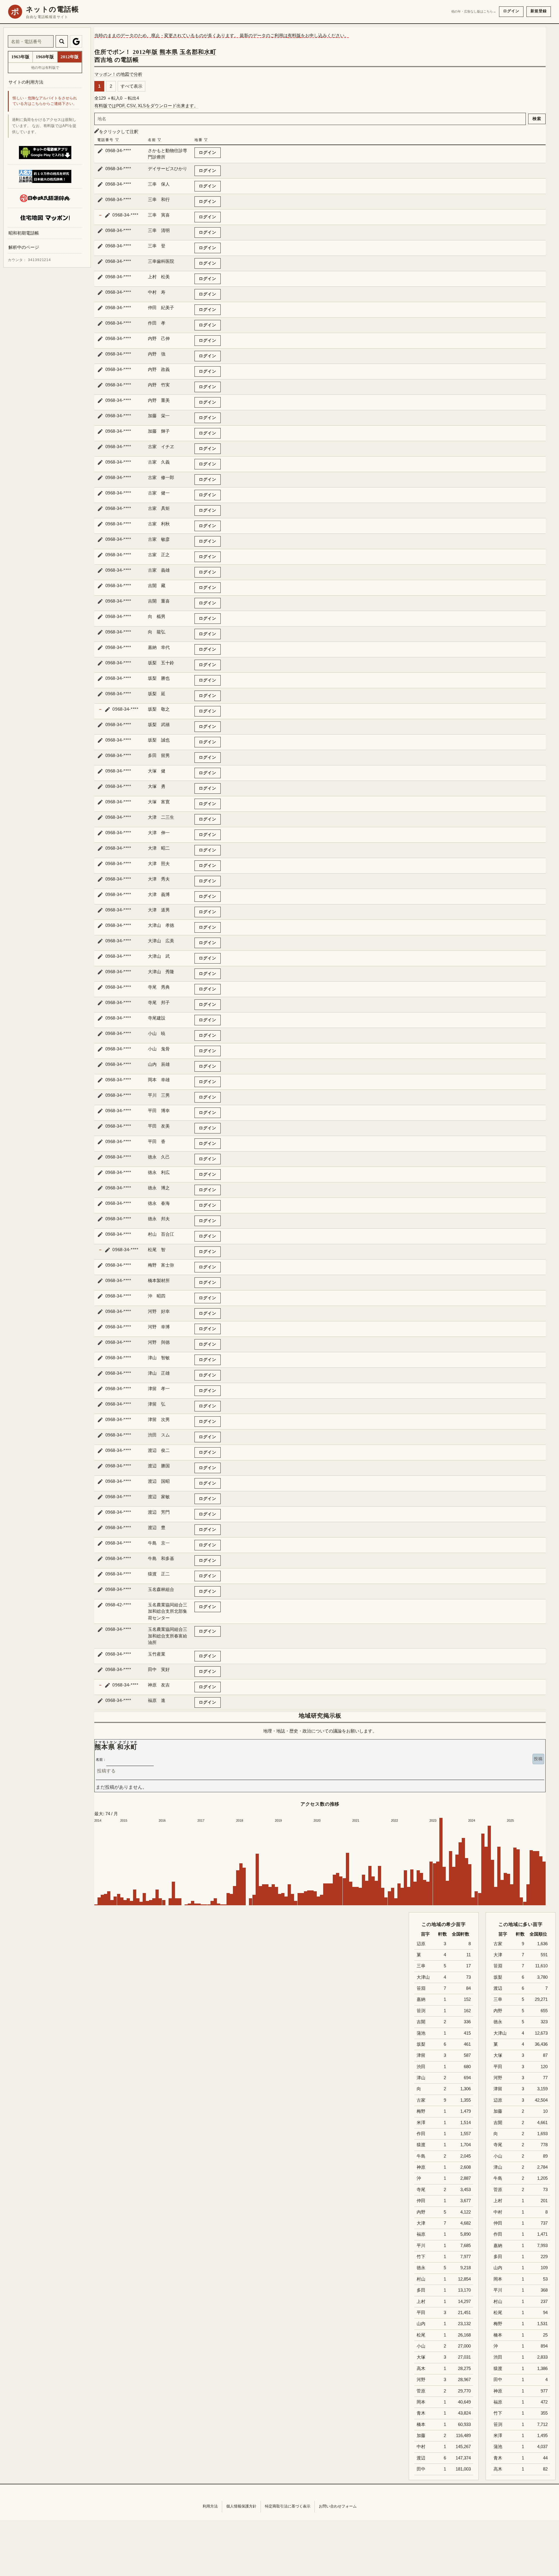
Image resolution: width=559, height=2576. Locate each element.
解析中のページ (24, 248)
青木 (498, 2458)
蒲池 (498, 2447)
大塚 (498, 2055)
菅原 (498, 2190)
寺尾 (498, 2145)
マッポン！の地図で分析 (118, 74)
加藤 (498, 2111)
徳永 (498, 2022)
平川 (498, 2290)
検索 (537, 119)
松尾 (498, 2313)
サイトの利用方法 (26, 82)
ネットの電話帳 (52, 9)
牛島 (498, 2178)
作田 (498, 2234)
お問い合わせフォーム (338, 2506)
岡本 (498, 2279)
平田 (498, 2067)
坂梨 (498, 1977)
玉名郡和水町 (198, 52)
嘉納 (498, 2246)
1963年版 (20, 57)
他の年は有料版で (45, 68)
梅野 (498, 2324)
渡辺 (498, 1988)
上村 (498, 2201)
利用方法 (210, 2506)
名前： (101, 1760)
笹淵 (498, 1966)
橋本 (498, 2335)
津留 (498, 2089)
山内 (498, 2268)
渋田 (498, 2357)
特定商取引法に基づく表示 (288, 2506)
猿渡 (498, 2369)
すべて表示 (131, 86)
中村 (498, 2212)
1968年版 (45, 57)
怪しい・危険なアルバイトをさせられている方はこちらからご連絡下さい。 (45, 101)
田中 (498, 2380)
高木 (498, 2469)
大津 (498, 1955)
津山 (498, 2167)
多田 (498, 2257)
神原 (498, 2391)
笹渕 (498, 2424)
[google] (76, 41)
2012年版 (145, 52)
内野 (498, 2011)
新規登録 (539, 11)
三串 (498, 1999)
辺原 (498, 2100)
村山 (498, 2302)
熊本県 (169, 52)
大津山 (500, 2033)
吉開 (498, 2123)
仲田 (498, 2223)
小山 (498, 2156)
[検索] (62, 41)
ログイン (511, 11)
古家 (498, 1944)
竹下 (498, 2413)
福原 (498, 2402)
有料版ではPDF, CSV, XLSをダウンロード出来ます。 (146, 106)
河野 (498, 2078)
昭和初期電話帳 (24, 233)
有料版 (294, 35)
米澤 (498, 2436)
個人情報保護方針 (241, 2506)
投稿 (538, 1759)
